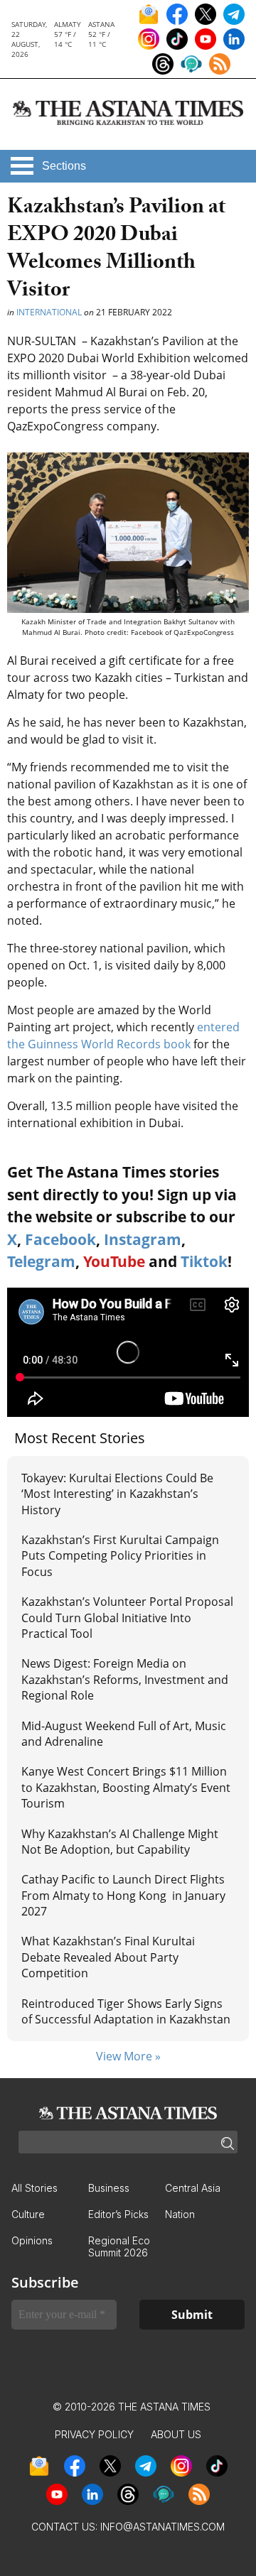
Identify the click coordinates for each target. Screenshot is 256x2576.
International (49, 312)
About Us (176, 2434)
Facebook (60, 1239)
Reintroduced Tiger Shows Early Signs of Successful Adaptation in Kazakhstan (126, 2011)
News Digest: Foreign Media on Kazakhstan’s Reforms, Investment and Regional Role (125, 1679)
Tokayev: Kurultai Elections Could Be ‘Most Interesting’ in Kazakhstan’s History (117, 1494)
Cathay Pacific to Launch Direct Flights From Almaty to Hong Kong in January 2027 (123, 1895)
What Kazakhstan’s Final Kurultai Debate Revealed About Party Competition (108, 1957)
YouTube (114, 1261)
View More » (128, 2056)
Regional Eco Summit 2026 (119, 2246)
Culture (28, 2214)
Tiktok (204, 1261)
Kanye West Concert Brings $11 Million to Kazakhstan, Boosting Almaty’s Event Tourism (126, 1787)
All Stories (34, 2188)
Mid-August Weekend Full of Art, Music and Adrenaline (124, 1734)
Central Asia (193, 2188)
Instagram (143, 1239)
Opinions (32, 2240)
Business (109, 2188)
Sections (64, 166)
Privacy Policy (94, 2434)
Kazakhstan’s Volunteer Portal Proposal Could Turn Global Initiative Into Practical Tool (127, 1618)
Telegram (41, 1261)
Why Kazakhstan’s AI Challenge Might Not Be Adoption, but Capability (120, 1842)
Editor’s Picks (118, 2214)
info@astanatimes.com (162, 2527)
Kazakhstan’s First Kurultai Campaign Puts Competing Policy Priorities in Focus (120, 1556)
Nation (180, 2214)
